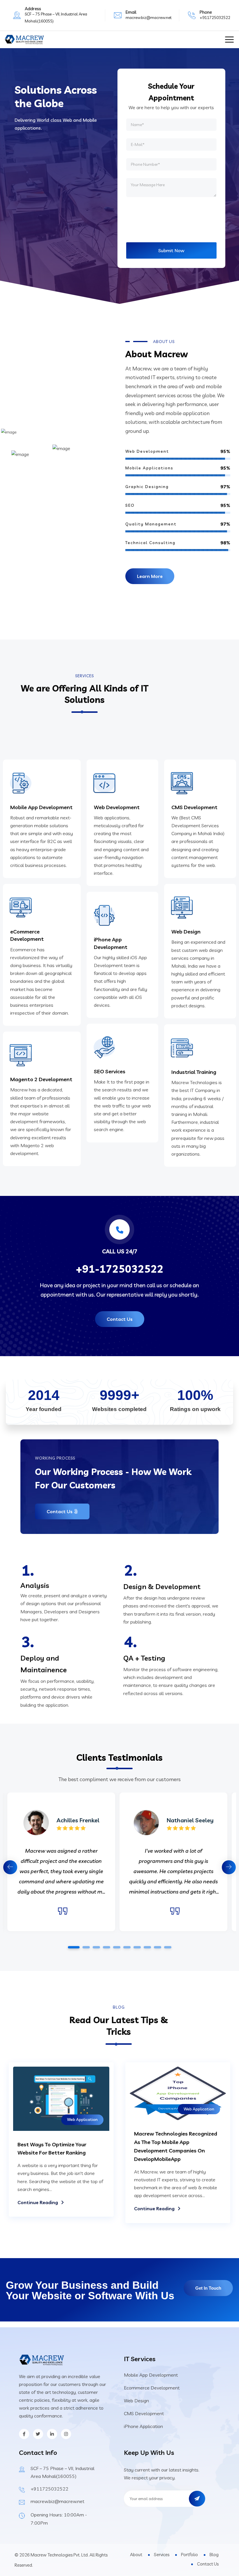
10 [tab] (168, 1947)
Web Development (117, 807)
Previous (10, 1867)
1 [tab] (74, 1947)
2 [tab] (86, 1947)
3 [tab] (96, 1947)
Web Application (82, 2119)
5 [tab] (117, 1947)
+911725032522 (215, 18)
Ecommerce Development (152, 2388)
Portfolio (189, 2555)
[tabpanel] (173, 1862)
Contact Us (208, 2564)
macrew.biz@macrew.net (149, 18)
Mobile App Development (41, 807)
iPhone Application (143, 2426)
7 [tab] (137, 1947)
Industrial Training (194, 1072)
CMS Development (194, 807)
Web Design (186, 932)
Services (162, 2555)
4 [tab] (106, 1947)
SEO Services (110, 1071)
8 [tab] (147, 1947)
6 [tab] (127, 1947)
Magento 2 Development (41, 1079)
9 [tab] (157, 1947)
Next (229, 1867)
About (136, 2555)
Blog (214, 2555)
